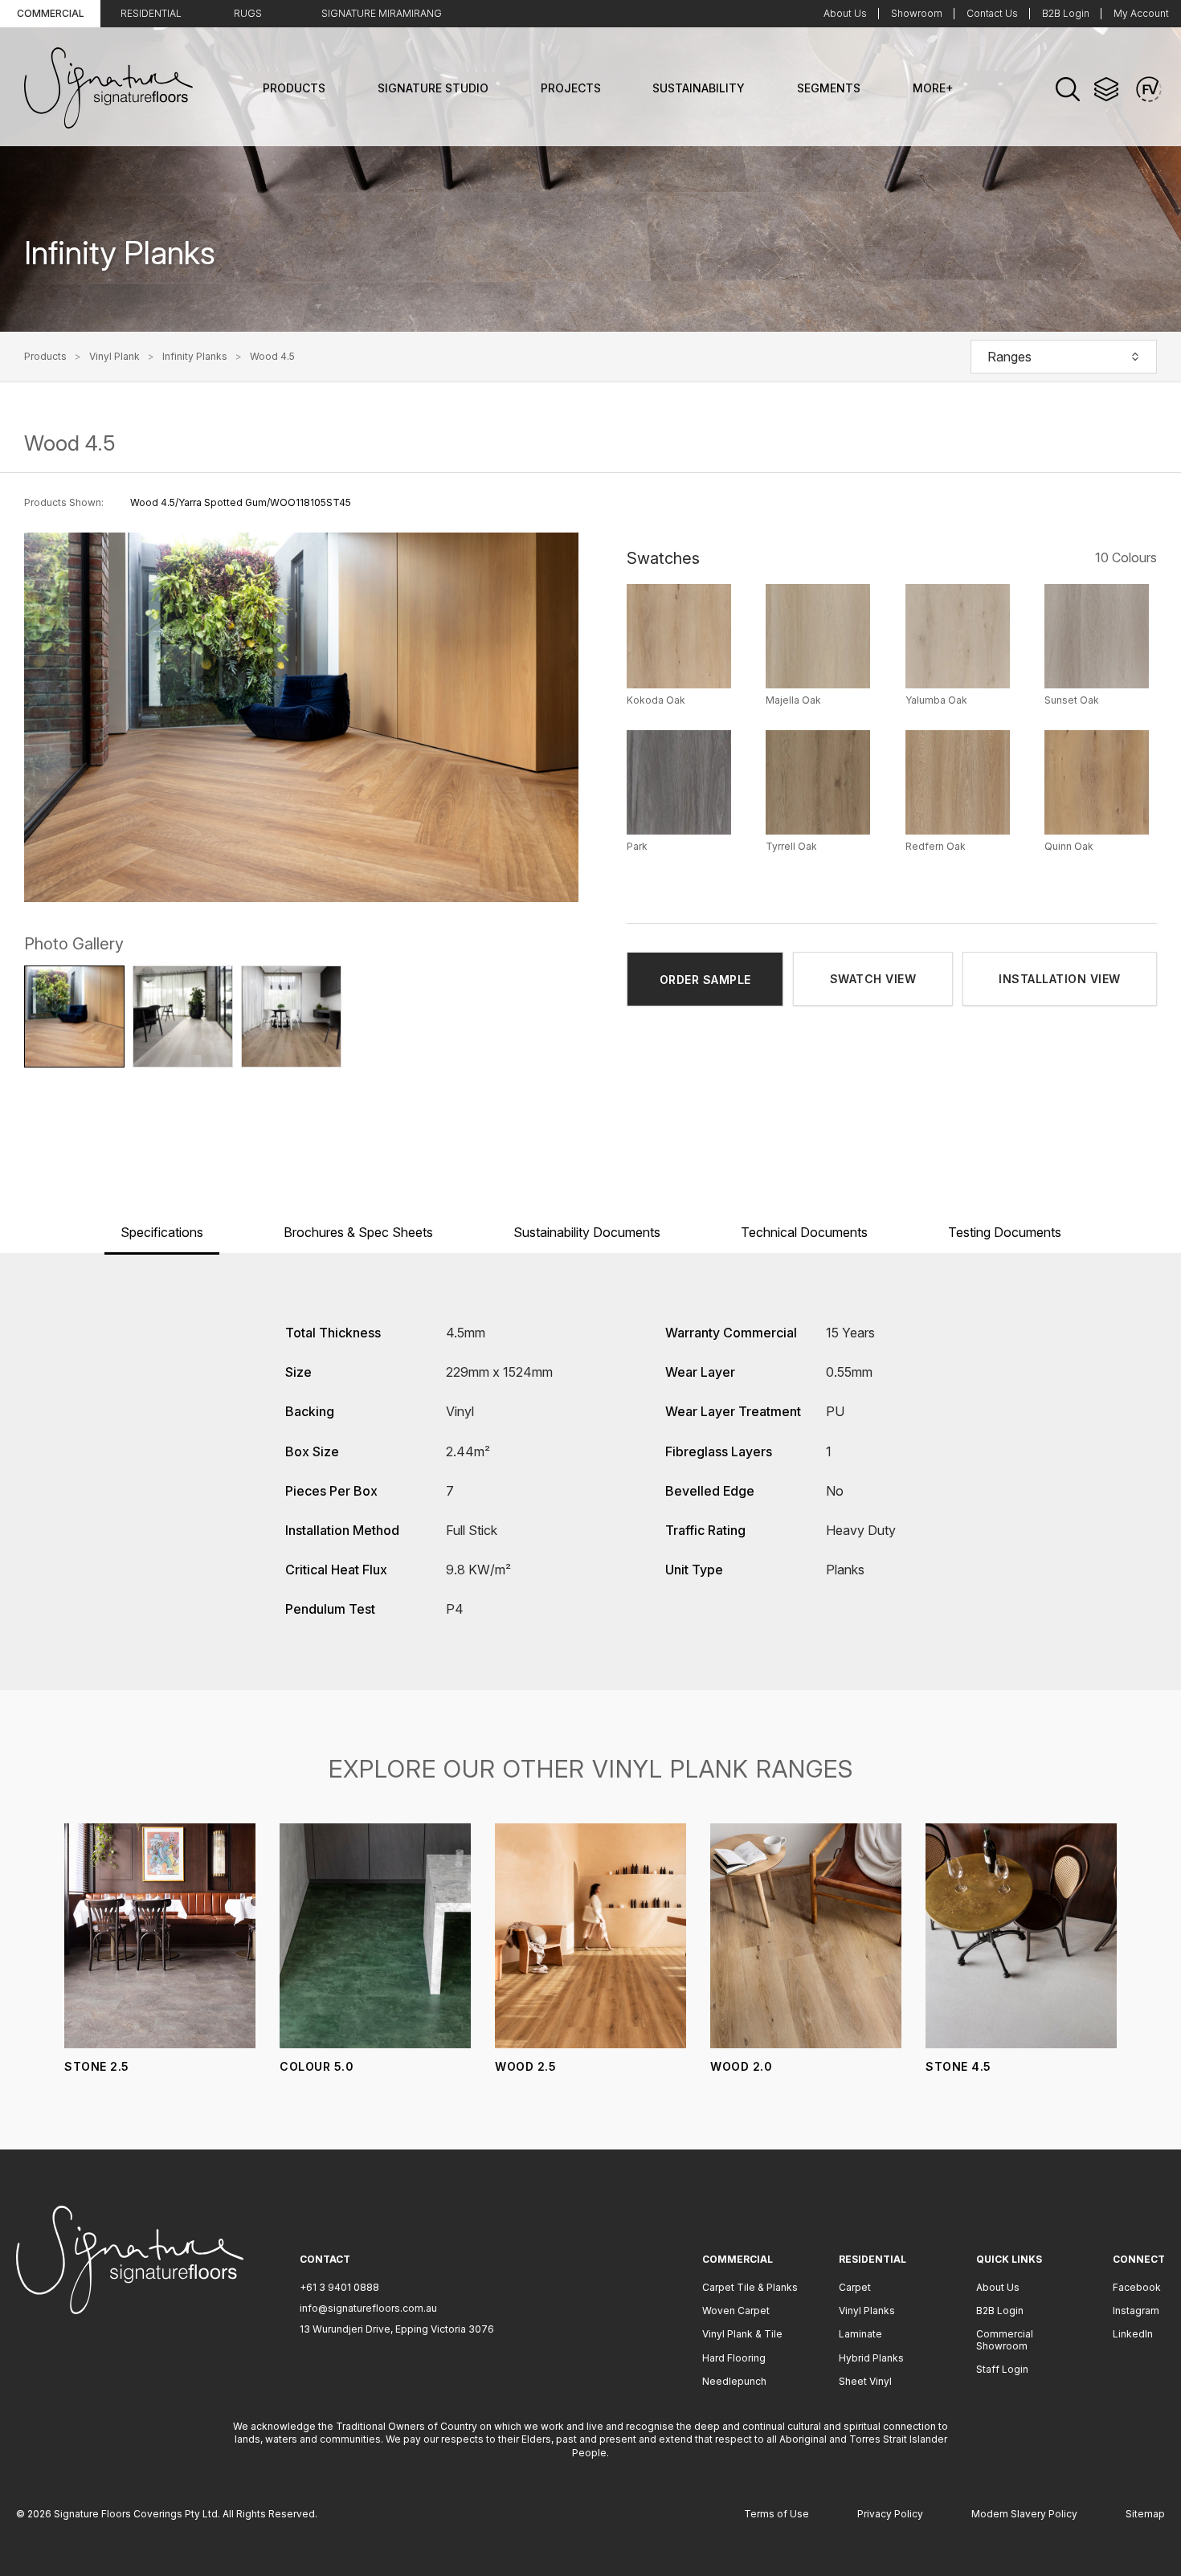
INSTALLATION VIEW (1060, 979)
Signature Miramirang (382, 13)
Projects (571, 88)
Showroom (917, 13)
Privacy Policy (890, 2514)
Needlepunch (734, 2381)
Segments (829, 88)
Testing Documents (1005, 1232)
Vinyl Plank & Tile (742, 2334)
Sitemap (1145, 2514)
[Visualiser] (1149, 89)
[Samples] (1106, 89)
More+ (933, 88)
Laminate (860, 2334)
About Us (845, 13)
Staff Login (1002, 2369)
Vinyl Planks (867, 2311)
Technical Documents (804, 1232)
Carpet (855, 2287)
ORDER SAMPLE (705, 980)
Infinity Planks (195, 357)
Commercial (51, 13)
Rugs (248, 13)
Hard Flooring (734, 2358)
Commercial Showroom (1005, 2339)
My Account (1141, 13)
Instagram (1136, 2311)
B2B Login (1066, 13)
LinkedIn (1133, 2334)
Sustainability (699, 88)
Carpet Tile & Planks (750, 2287)
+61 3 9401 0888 (339, 2287)
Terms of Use (776, 2514)
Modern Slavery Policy (1024, 2514)
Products (294, 88)
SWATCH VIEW (873, 979)
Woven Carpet (736, 2311)
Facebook (1137, 2287)
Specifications (162, 1232)
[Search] (1068, 89)
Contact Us (992, 13)
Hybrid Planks (871, 2358)
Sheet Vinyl (865, 2381)
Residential (151, 13)
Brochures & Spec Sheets (358, 1232)
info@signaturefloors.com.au (368, 2308)
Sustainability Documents (587, 1232)
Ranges (1009, 357)
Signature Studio (433, 88)
